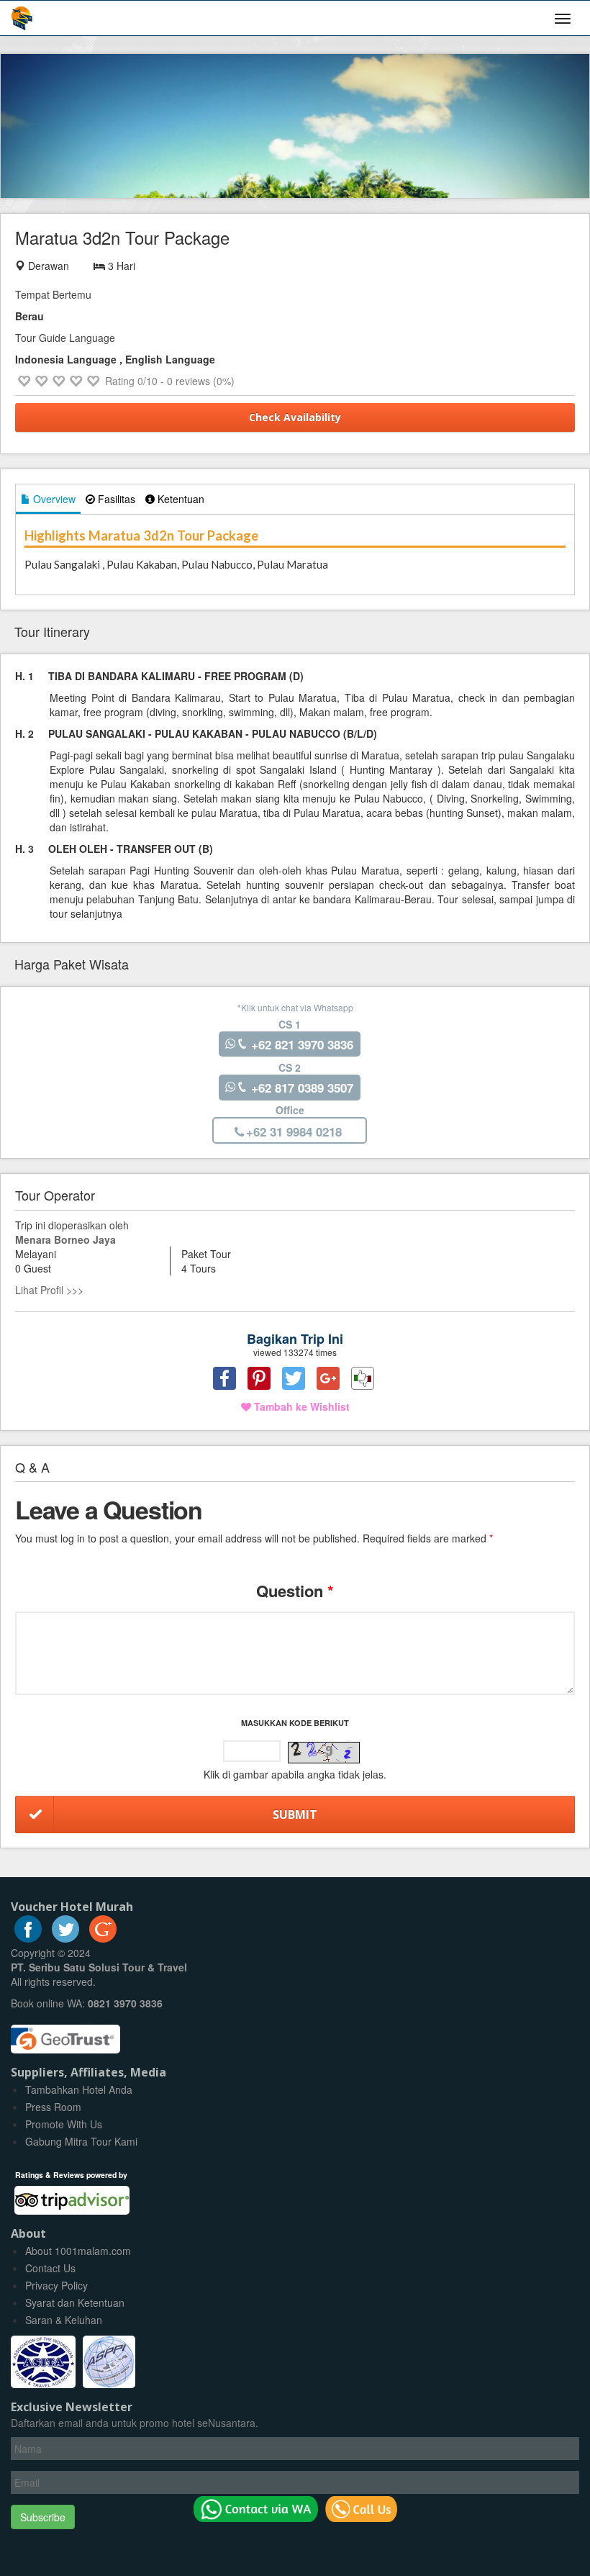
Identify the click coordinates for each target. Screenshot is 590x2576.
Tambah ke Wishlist (300, 1406)
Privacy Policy (56, 2285)
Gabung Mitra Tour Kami (81, 2141)
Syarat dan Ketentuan (75, 2302)
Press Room (53, 2107)
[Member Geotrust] (65, 2034)
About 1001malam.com (78, 2251)
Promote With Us (64, 2124)
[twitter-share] (294, 1378)
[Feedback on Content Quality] (363, 1378)
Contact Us (50, 2268)
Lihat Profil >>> (49, 1290)
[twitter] (65, 1938)
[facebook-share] (224, 1378)
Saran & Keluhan (64, 2320)
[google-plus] (103, 1938)
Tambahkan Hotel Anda (79, 2089)
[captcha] (324, 1753)
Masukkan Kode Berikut (295, 1723)
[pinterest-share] (259, 1378)
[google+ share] (328, 1378)
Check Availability (295, 417)
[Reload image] (324, 1753)
